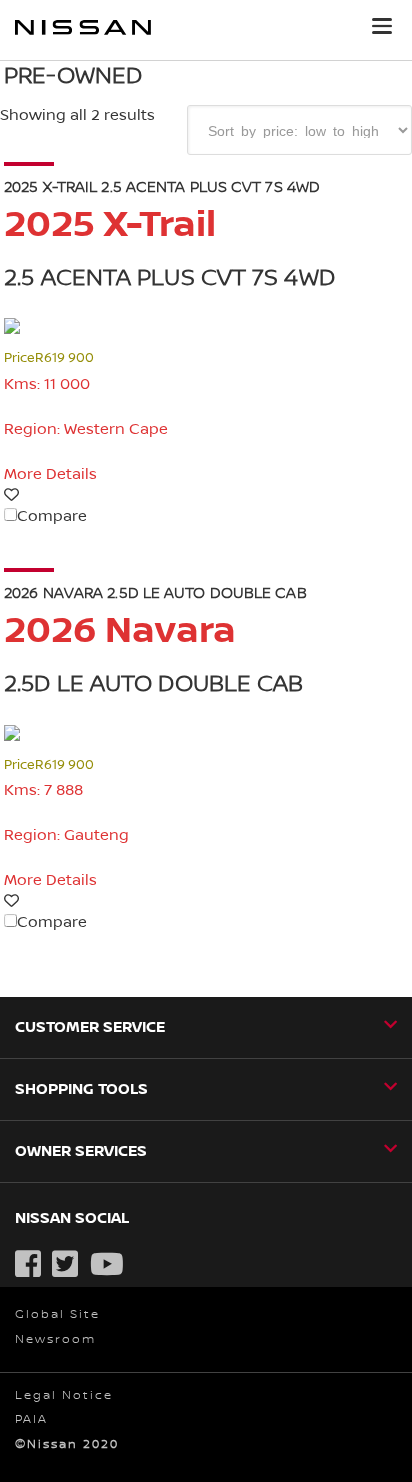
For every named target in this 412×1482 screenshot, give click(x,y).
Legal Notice (64, 1395)
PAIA (31, 1419)
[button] (382, 26)
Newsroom (55, 1339)
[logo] (83, 30)
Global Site (57, 1314)
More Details (50, 474)
